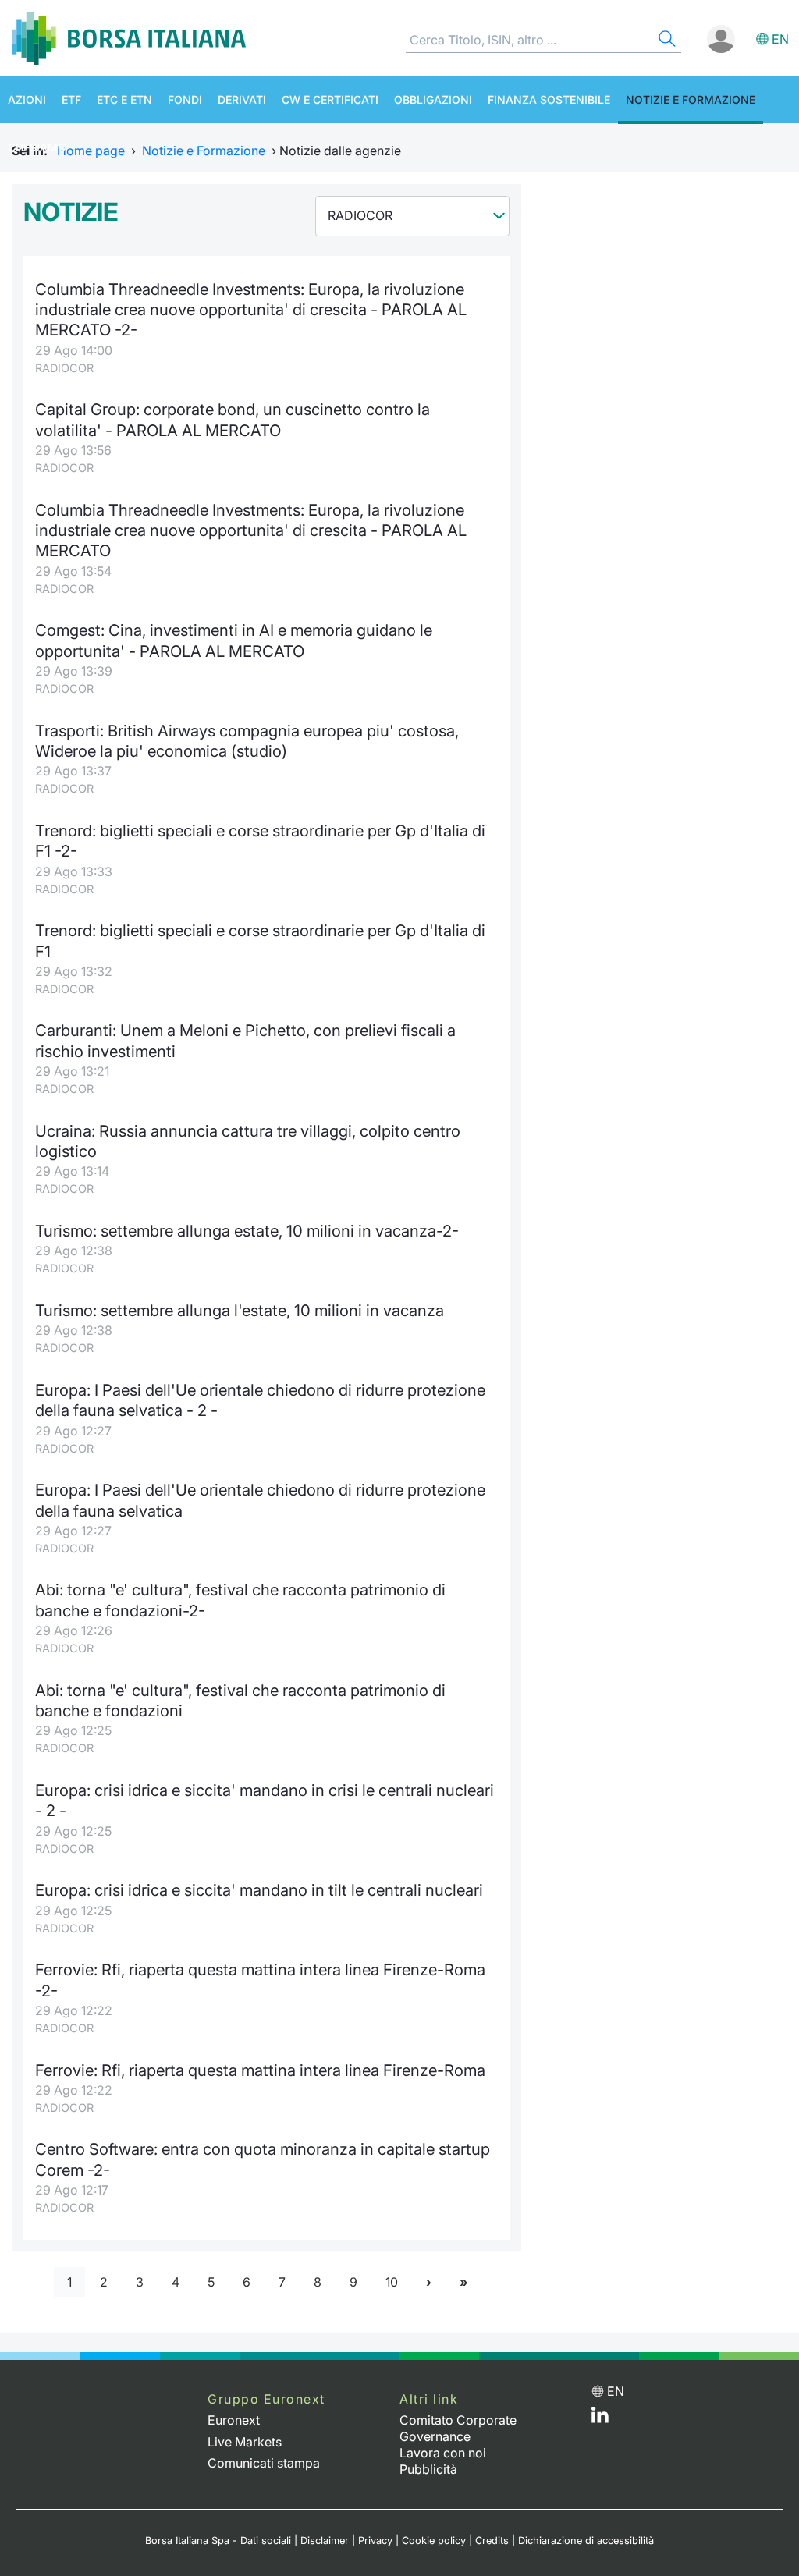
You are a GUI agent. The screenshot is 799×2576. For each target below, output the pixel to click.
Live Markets (245, 2442)
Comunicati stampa (264, 2463)
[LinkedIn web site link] (600, 2418)
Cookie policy (434, 2541)
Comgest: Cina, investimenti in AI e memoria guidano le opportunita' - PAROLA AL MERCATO (234, 640)
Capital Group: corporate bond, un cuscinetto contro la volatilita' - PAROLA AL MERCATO (233, 419)
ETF (71, 99)
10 (392, 2282)
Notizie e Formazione (691, 99)
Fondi (185, 99)
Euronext (234, 2420)
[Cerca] (666, 41)
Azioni (27, 99)
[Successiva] (429, 2282)
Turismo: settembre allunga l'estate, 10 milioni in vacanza (240, 1310)
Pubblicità (428, 2469)
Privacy (375, 2541)
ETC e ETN (124, 99)
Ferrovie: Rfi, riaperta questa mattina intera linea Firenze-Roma (260, 2070)
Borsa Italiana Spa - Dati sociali (218, 2541)
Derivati (242, 99)
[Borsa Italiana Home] (129, 38)
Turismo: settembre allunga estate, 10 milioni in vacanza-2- (247, 1231)
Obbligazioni (433, 99)
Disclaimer (325, 2541)
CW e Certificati (330, 99)
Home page (91, 151)
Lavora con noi (443, 2453)
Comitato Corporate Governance (458, 2428)
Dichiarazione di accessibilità (586, 2541)
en (780, 39)
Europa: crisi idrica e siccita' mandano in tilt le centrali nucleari (259, 1890)
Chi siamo (37, 147)
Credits (492, 2541)
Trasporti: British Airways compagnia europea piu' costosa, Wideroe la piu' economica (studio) (247, 741)
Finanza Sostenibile (549, 99)
